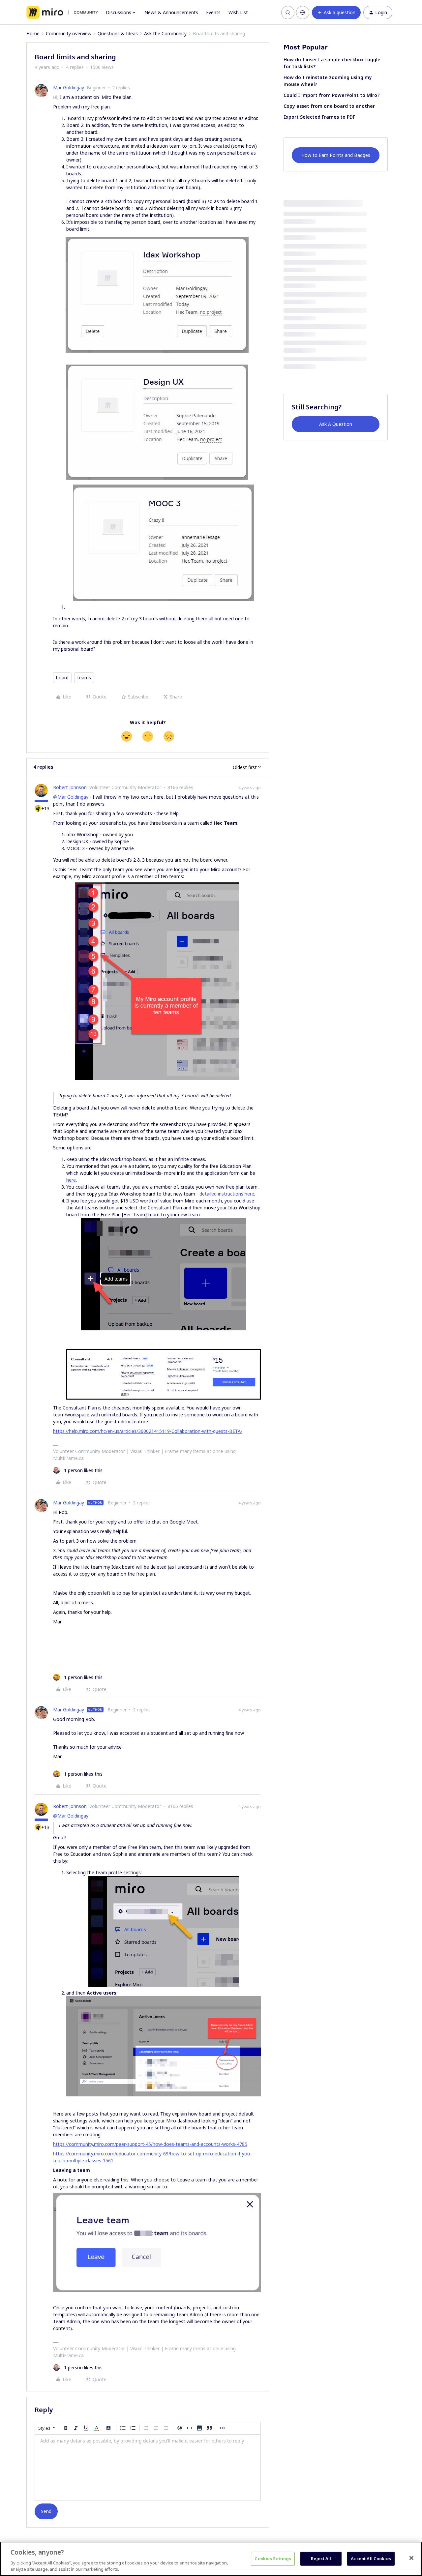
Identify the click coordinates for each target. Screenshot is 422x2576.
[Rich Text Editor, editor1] (148, 2468)
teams (84, 678)
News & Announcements (171, 12)
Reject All (321, 2559)
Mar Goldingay (69, 88)
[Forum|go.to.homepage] (62, 13)
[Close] (411, 2558)
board (62, 678)
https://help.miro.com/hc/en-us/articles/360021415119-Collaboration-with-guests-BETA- (148, 1431)
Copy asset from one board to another (329, 106)
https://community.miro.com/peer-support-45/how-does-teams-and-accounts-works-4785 (150, 2144)
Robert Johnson (70, 787)
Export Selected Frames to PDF (319, 117)
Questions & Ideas (118, 33)
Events (213, 12)
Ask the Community (165, 33)
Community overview (69, 33)
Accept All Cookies (371, 2559)
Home (33, 33)
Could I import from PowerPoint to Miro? (332, 95)
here (71, 1180)
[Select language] (303, 13)
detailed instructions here (227, 1194)
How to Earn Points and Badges (336, 155)
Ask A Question (336, 424)
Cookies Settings (273, 2559)
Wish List (238, 12)
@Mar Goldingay (71, 797)
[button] (336, 13)
